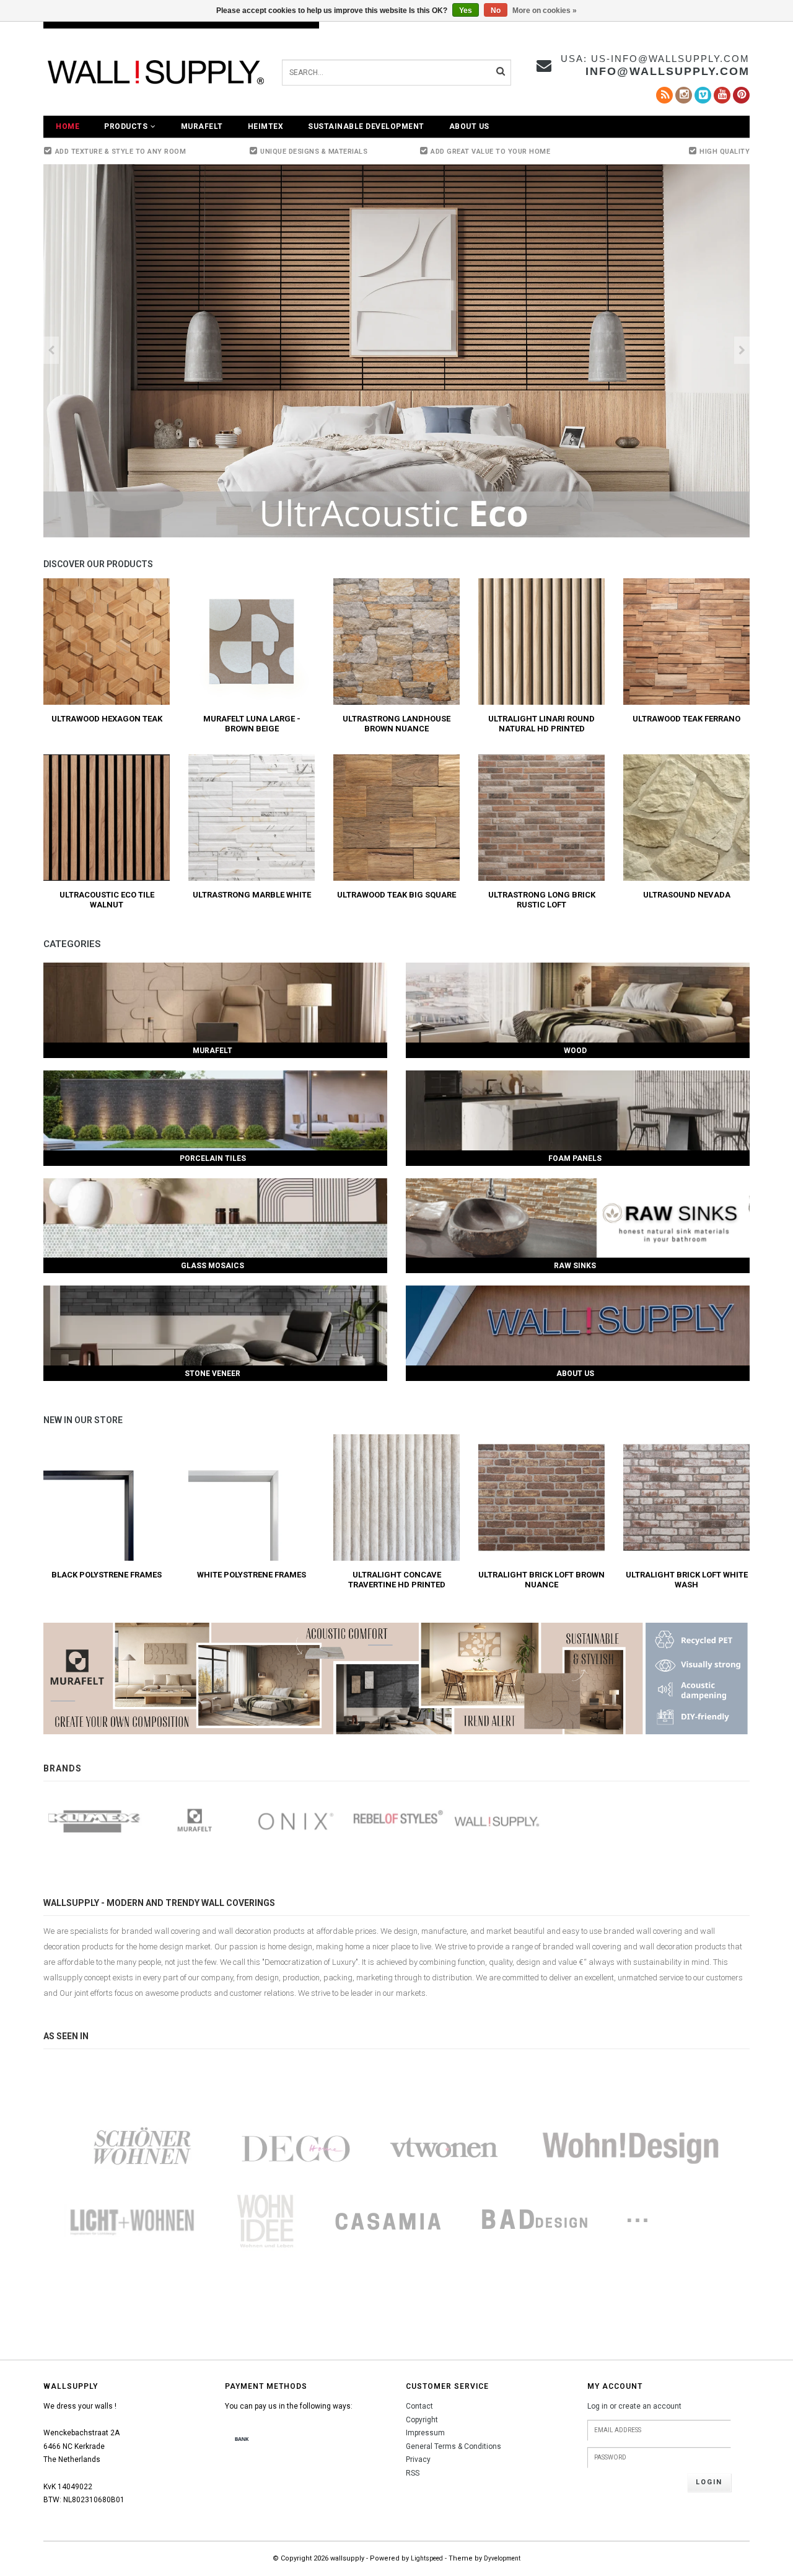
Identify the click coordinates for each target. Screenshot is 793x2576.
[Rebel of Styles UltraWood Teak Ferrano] (686, 641)
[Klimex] (94, 1821)
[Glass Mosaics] (215, 1218)
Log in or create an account (634, 2406)
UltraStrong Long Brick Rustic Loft (542, 900)
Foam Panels (575, 1158)
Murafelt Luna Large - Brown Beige (252, 724)
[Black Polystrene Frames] (107, 1497)
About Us (469, 126)
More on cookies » (545, 11)
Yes (466, 11)
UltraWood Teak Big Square (396, 895)
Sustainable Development (366, 126)
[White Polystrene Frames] (252, 1497)
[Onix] (296, 1821)
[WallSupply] (498, 1821)
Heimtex (266, 126)
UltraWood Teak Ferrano (686, 719)
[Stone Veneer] (215, 1325)
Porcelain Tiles (213, 1158)
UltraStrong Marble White (252, 895)
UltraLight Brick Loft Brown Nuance (541, 1580)
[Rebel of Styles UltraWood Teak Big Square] (396, 817)
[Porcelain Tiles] (215, 1110)
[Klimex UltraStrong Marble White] (252, 817)
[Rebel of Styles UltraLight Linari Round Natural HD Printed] (541, 641)
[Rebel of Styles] (397, 1821)
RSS (413, 2473)
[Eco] (396, 351)
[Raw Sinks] (578, 1218)
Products (126, 126)
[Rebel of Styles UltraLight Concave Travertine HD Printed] (396, 1497)
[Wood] (578, 1003)
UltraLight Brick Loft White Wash (687, 1580)
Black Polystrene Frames (107, 1575)
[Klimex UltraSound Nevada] (686, 817)
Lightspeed (427, 2558)
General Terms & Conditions (453, 2446)
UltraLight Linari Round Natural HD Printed (541, 724)
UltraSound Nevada (687, 895)
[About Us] (578, 1325)
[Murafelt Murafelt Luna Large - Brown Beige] (252, 641)
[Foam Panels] (578, 1110)
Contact (419, 2406)
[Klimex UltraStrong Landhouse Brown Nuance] (396, 641)
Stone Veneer (212, 1374)
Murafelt (202, 126)
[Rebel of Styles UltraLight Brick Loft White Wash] (686, 1497)
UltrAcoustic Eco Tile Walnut (107, 900)
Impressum (425, 2433)
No (496, 11)
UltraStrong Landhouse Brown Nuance (396, 724)
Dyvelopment (502, 2558)
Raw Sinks (575, 1266)
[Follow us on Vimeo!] (703, 95)
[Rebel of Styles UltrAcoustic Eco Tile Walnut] (107, 817)
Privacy (418, 2459)
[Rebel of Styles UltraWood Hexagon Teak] (107, 641)
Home (68, 126)
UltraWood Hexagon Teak (107, 719)
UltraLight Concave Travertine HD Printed (397, 1580)
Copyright (422, 2420)
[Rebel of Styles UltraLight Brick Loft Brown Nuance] (541, 1497)
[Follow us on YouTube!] (722, 95)
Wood (575, 1051)
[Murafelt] (215, 1003)
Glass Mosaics (212, 1266)
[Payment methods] (242, 2440)
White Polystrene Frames (252, 1575)
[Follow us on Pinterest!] (741, 95)
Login (709, 2482)
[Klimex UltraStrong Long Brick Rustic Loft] (541, 817)
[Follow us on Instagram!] (684, 95)
